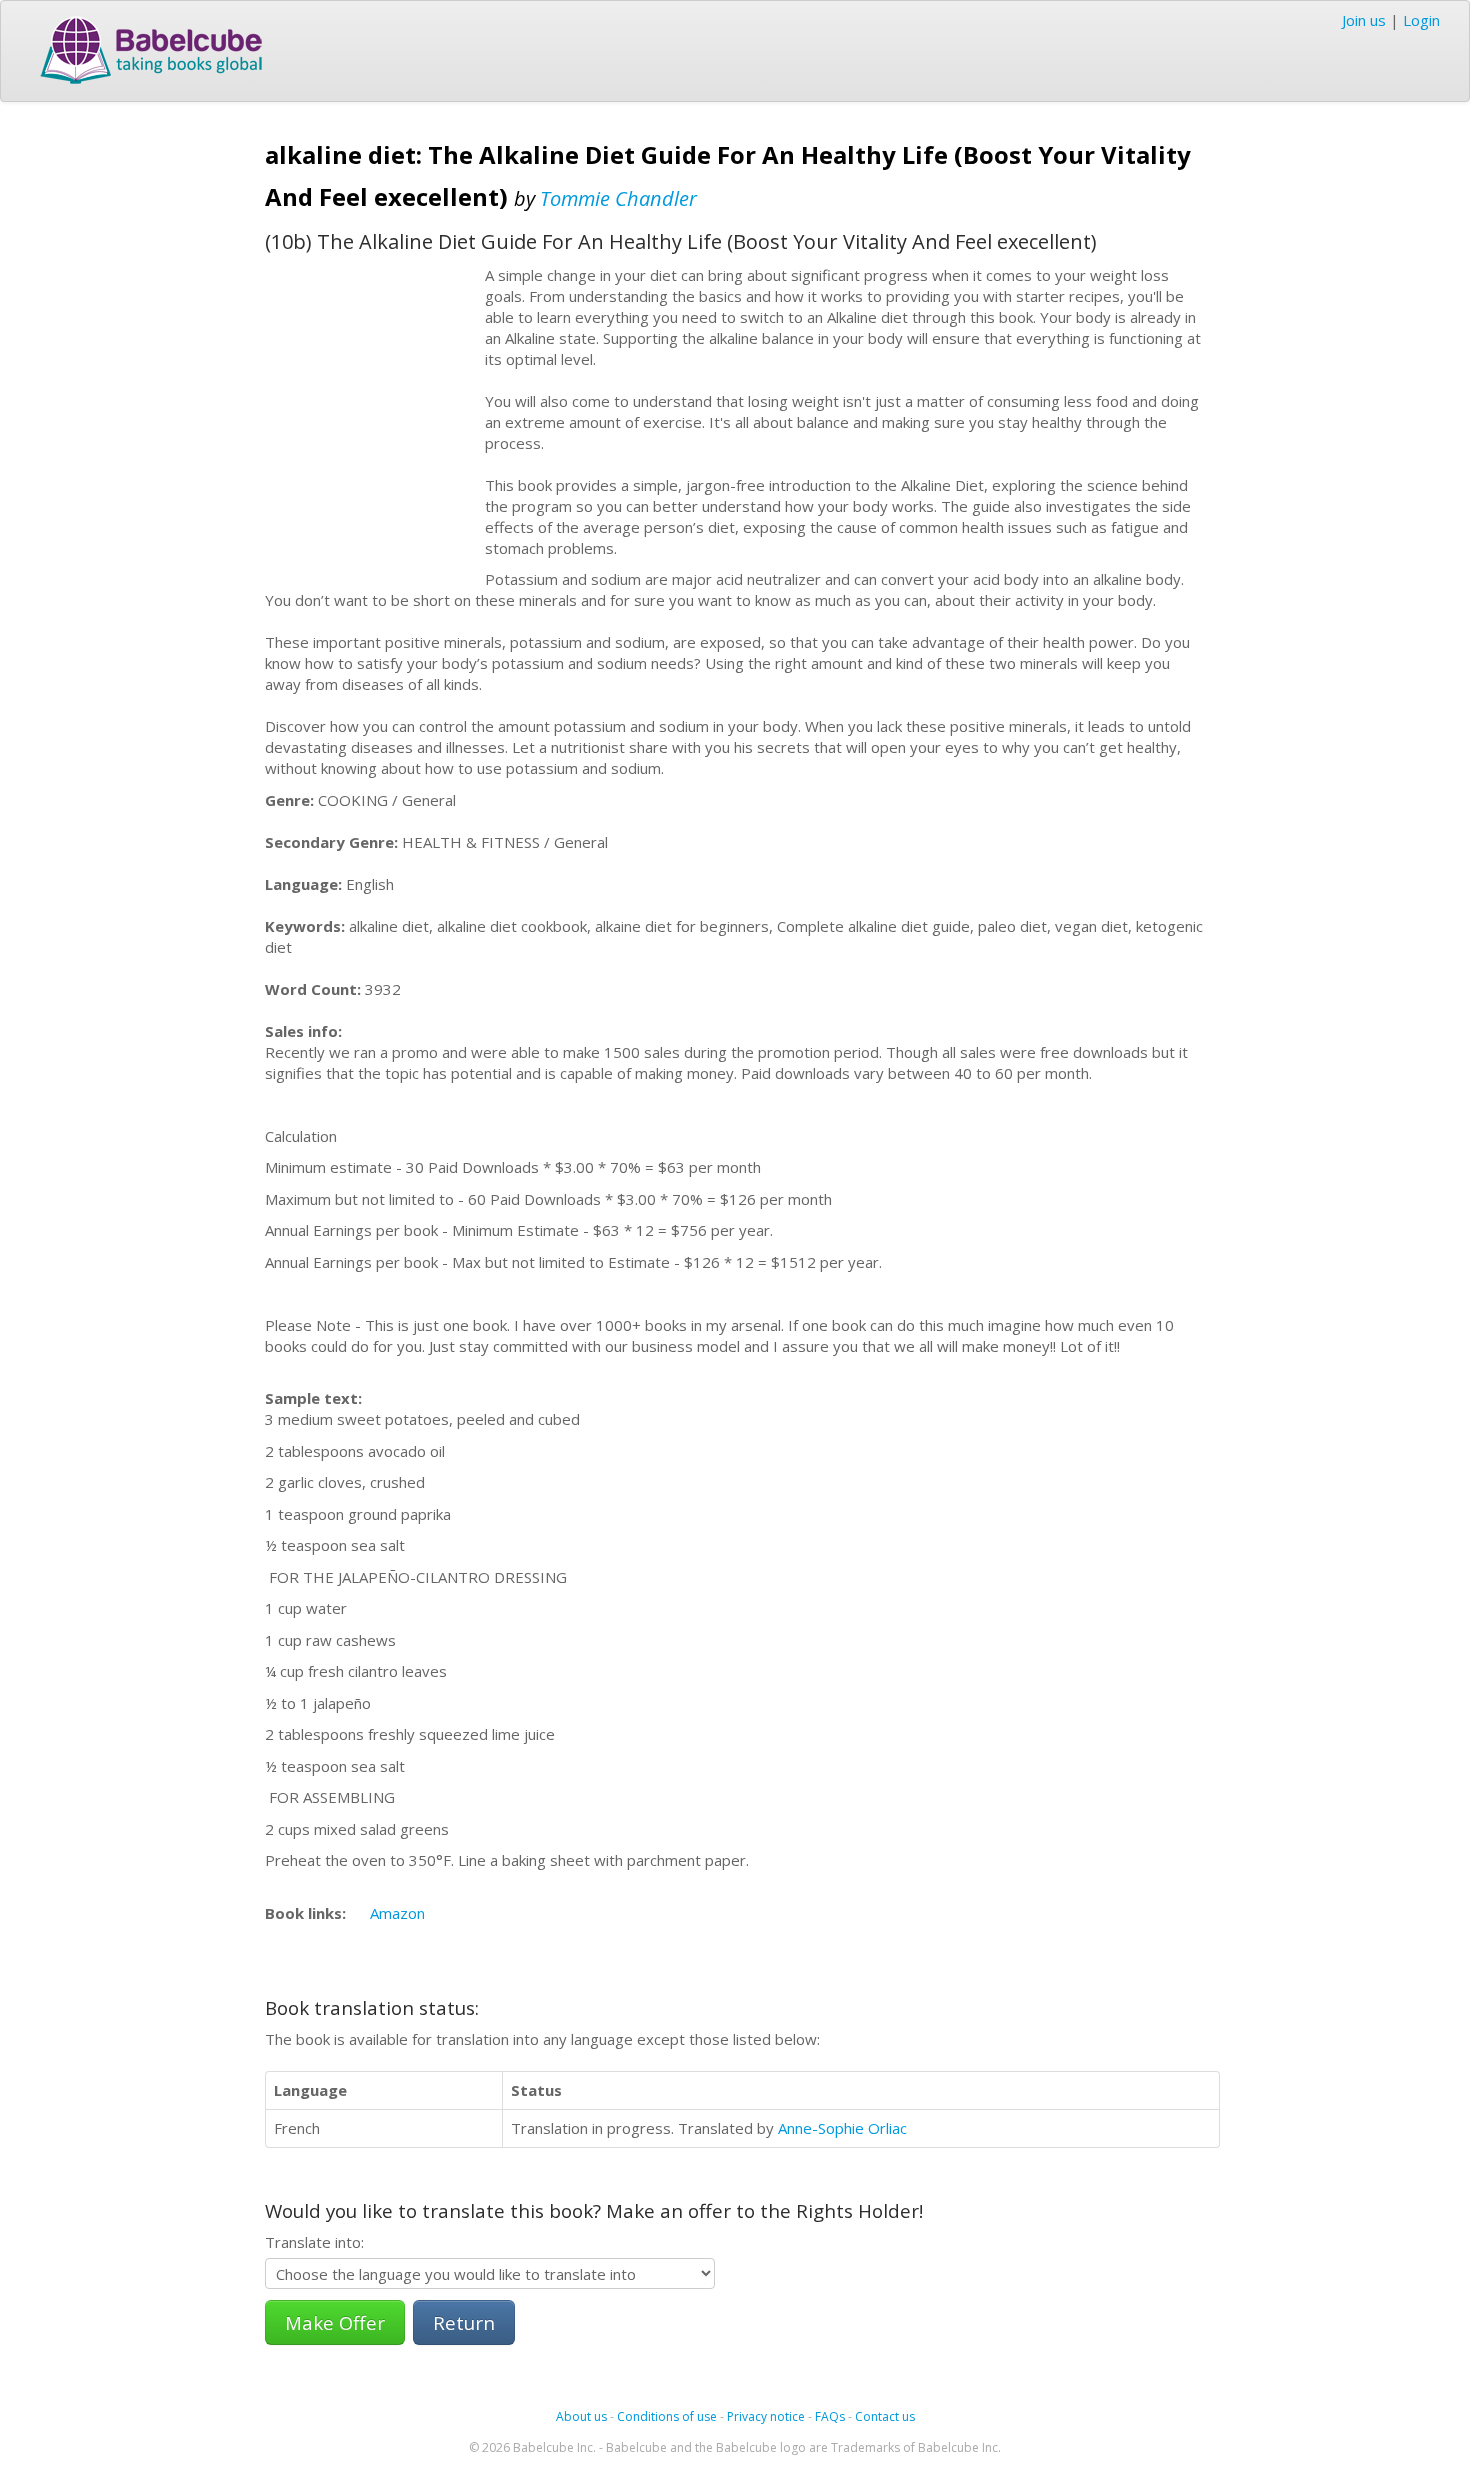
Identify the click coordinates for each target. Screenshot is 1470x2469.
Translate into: (314, 2242)
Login (1421, 20)
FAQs (830, 2416)
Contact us (885, 2416)
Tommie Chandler (618, 198)
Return (464, 2322)
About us (581, 2416)
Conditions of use (667, 2416)
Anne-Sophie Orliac (842, 2128)
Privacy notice (766, 2416)
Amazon (397, 1913)
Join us (1364, 20)
